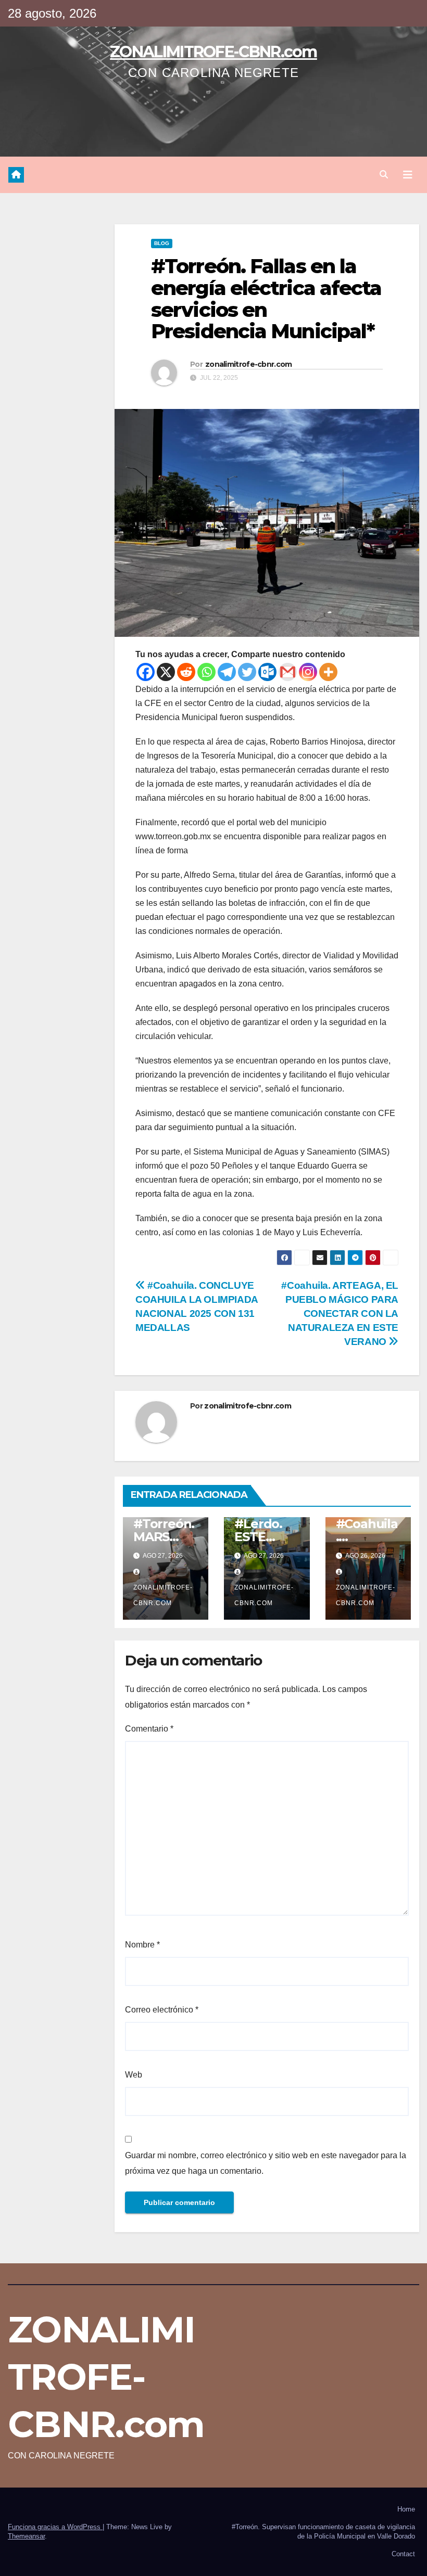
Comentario (149, 1729)
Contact (403, 2554)
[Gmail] (288, 672)
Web (134, 2075)
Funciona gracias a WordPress (55, 2527)
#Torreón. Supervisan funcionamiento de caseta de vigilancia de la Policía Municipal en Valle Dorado (323, 2532)
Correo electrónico (162, 2010)
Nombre (142, 1945)
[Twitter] (247, 672)
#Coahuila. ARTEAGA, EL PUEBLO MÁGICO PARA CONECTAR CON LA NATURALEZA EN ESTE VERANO (340, 1313)
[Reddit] (186, 672)
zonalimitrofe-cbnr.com (249, 364)
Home (406, 2509)
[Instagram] (308, 672)
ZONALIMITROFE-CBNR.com (213, 52)
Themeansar (26, 2536)
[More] (328, 672)
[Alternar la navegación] (408, 175)
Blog (162, 243)
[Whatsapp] (206, 672)
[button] (384, 175)
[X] (166, 672)
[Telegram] (227, 672)
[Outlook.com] (267, 672)
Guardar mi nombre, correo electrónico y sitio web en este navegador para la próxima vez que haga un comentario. (266, 2163)
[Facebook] (146, 672)
